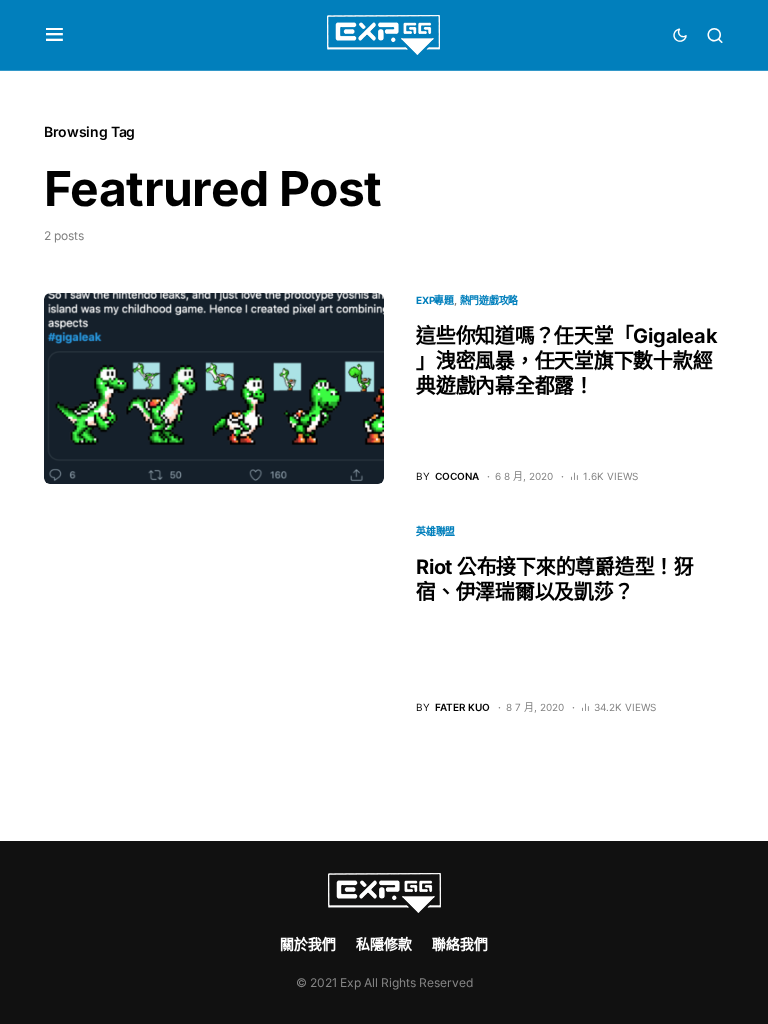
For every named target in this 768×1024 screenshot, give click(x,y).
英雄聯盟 (435, 531)
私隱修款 (384, 943)
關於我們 (308, 943)
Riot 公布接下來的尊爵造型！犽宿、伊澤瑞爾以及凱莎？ (555, 579)
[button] (54, 35)
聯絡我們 (460, 943)
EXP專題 (435, 300)
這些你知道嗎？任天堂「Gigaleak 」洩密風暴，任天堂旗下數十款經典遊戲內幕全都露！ (566, 361)
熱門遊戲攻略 (489, 300)
